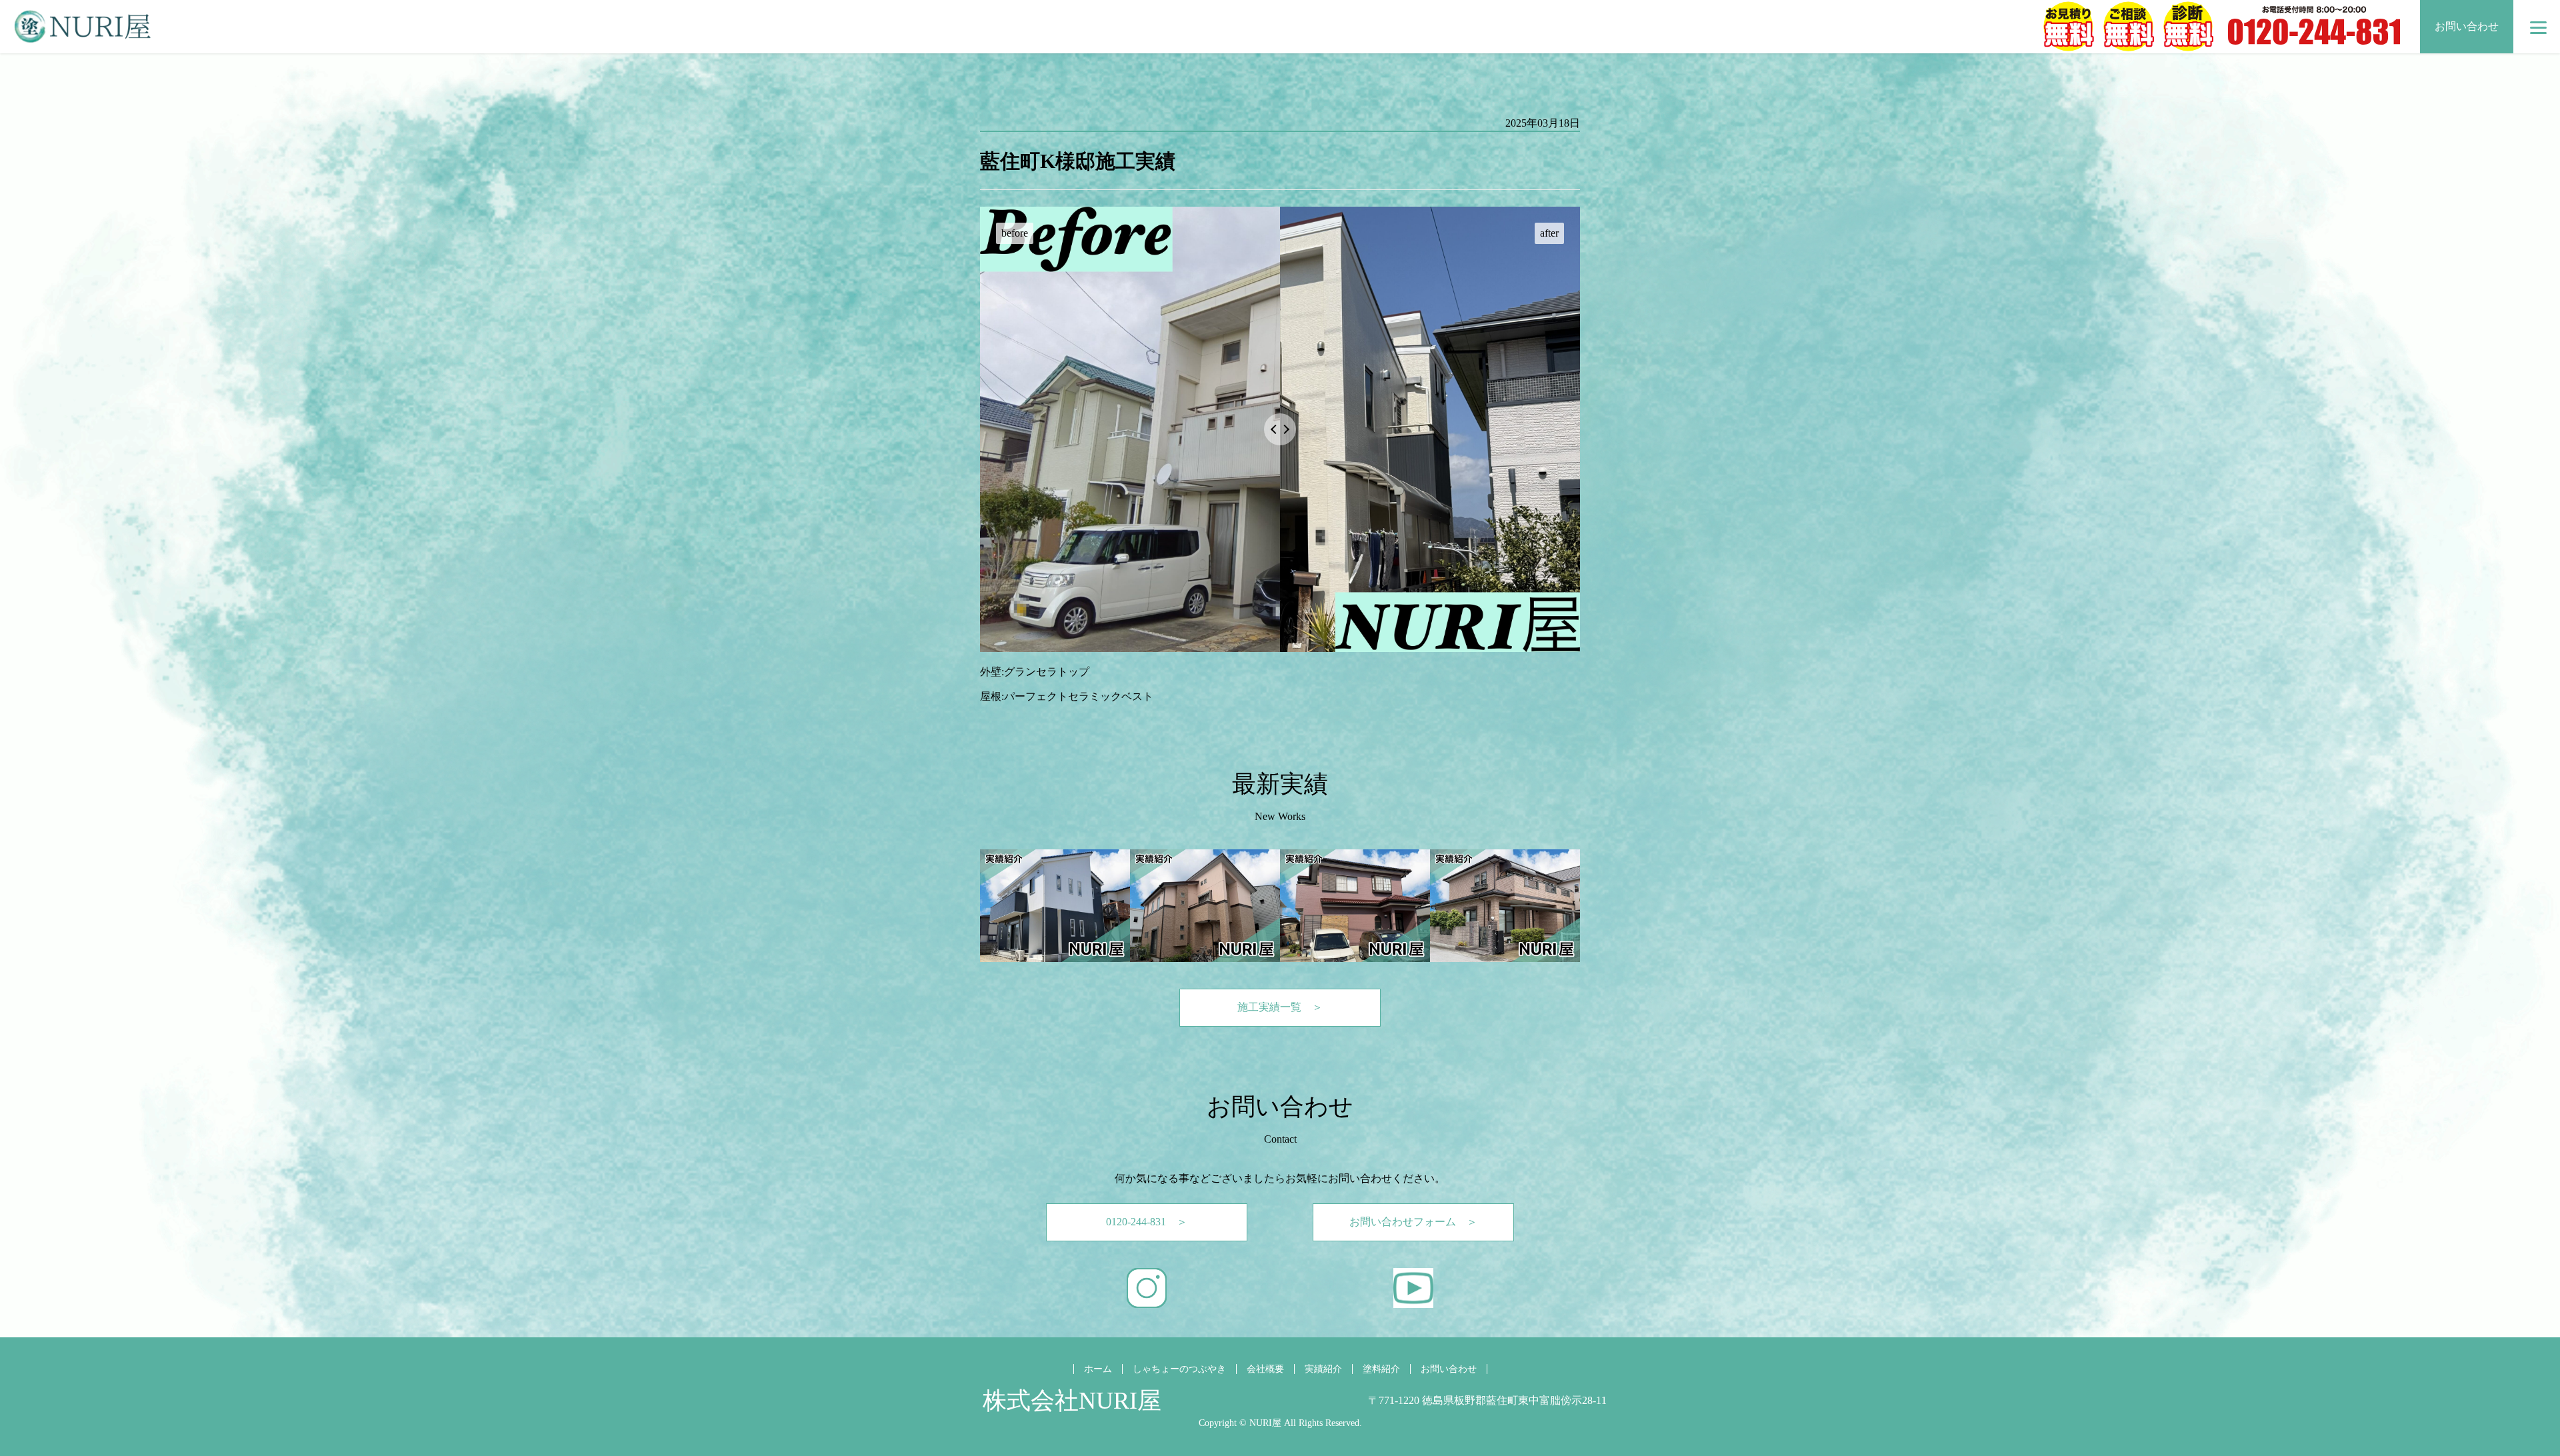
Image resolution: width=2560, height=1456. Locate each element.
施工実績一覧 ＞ (1280, 1007)
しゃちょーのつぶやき (1179, 1369)
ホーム (1098, 1369)
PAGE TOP (2495, 1398)
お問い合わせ (2467, 26)
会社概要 (1265, 1369)
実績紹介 (1323, 1369)
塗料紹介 (1381, 1369)
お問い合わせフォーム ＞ (1413, 1222)
